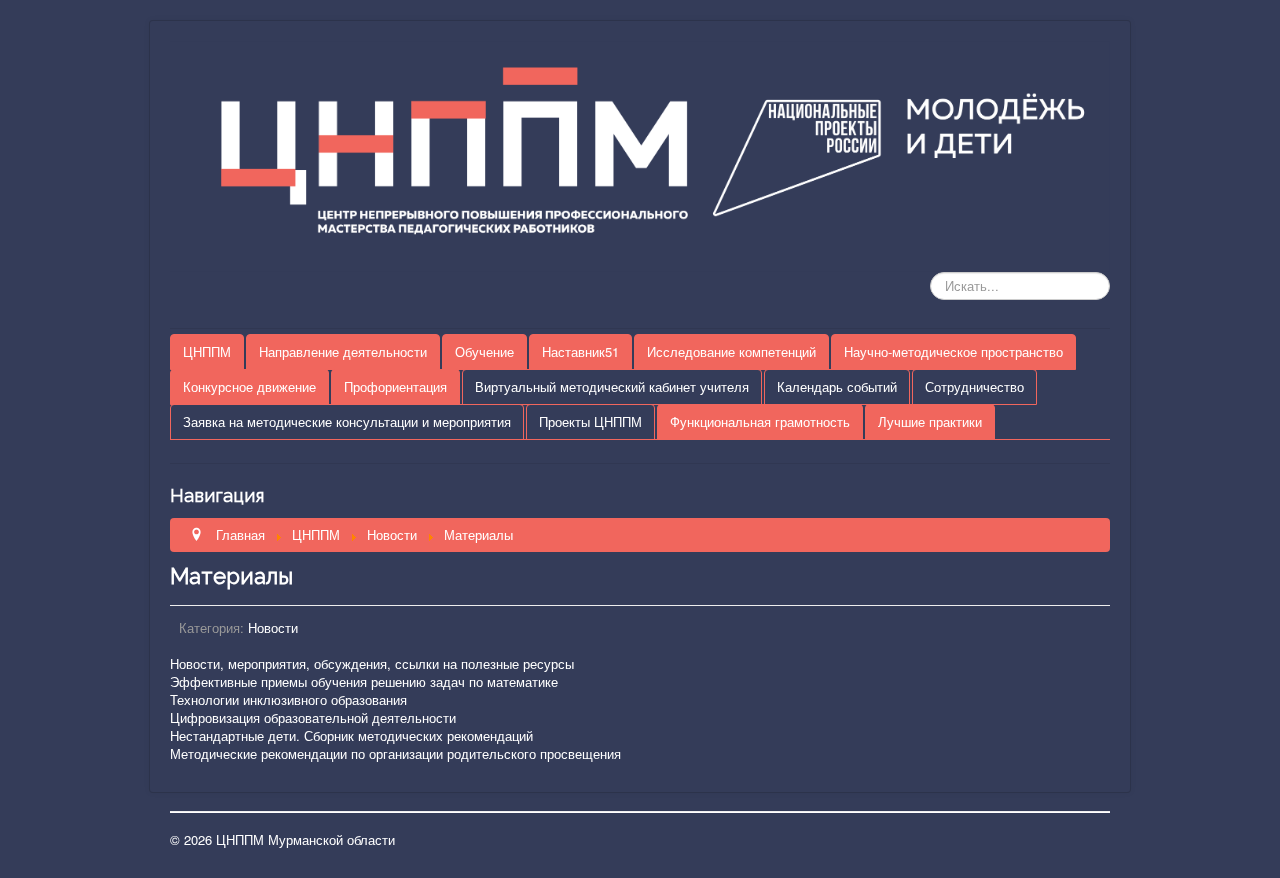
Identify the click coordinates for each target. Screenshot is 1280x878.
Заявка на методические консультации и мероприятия (347, 421)
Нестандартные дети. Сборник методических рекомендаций (351, 735)
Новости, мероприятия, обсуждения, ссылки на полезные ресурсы (372, 663)
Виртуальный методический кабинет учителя (612, 386)
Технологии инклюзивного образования (288, 699)
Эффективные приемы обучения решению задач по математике (364, 681)
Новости (273, 627)
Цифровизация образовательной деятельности (313, 717)
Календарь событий (837, 386)
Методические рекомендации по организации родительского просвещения (395, 753)
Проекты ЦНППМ (590, 421)
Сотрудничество (974, 386)
